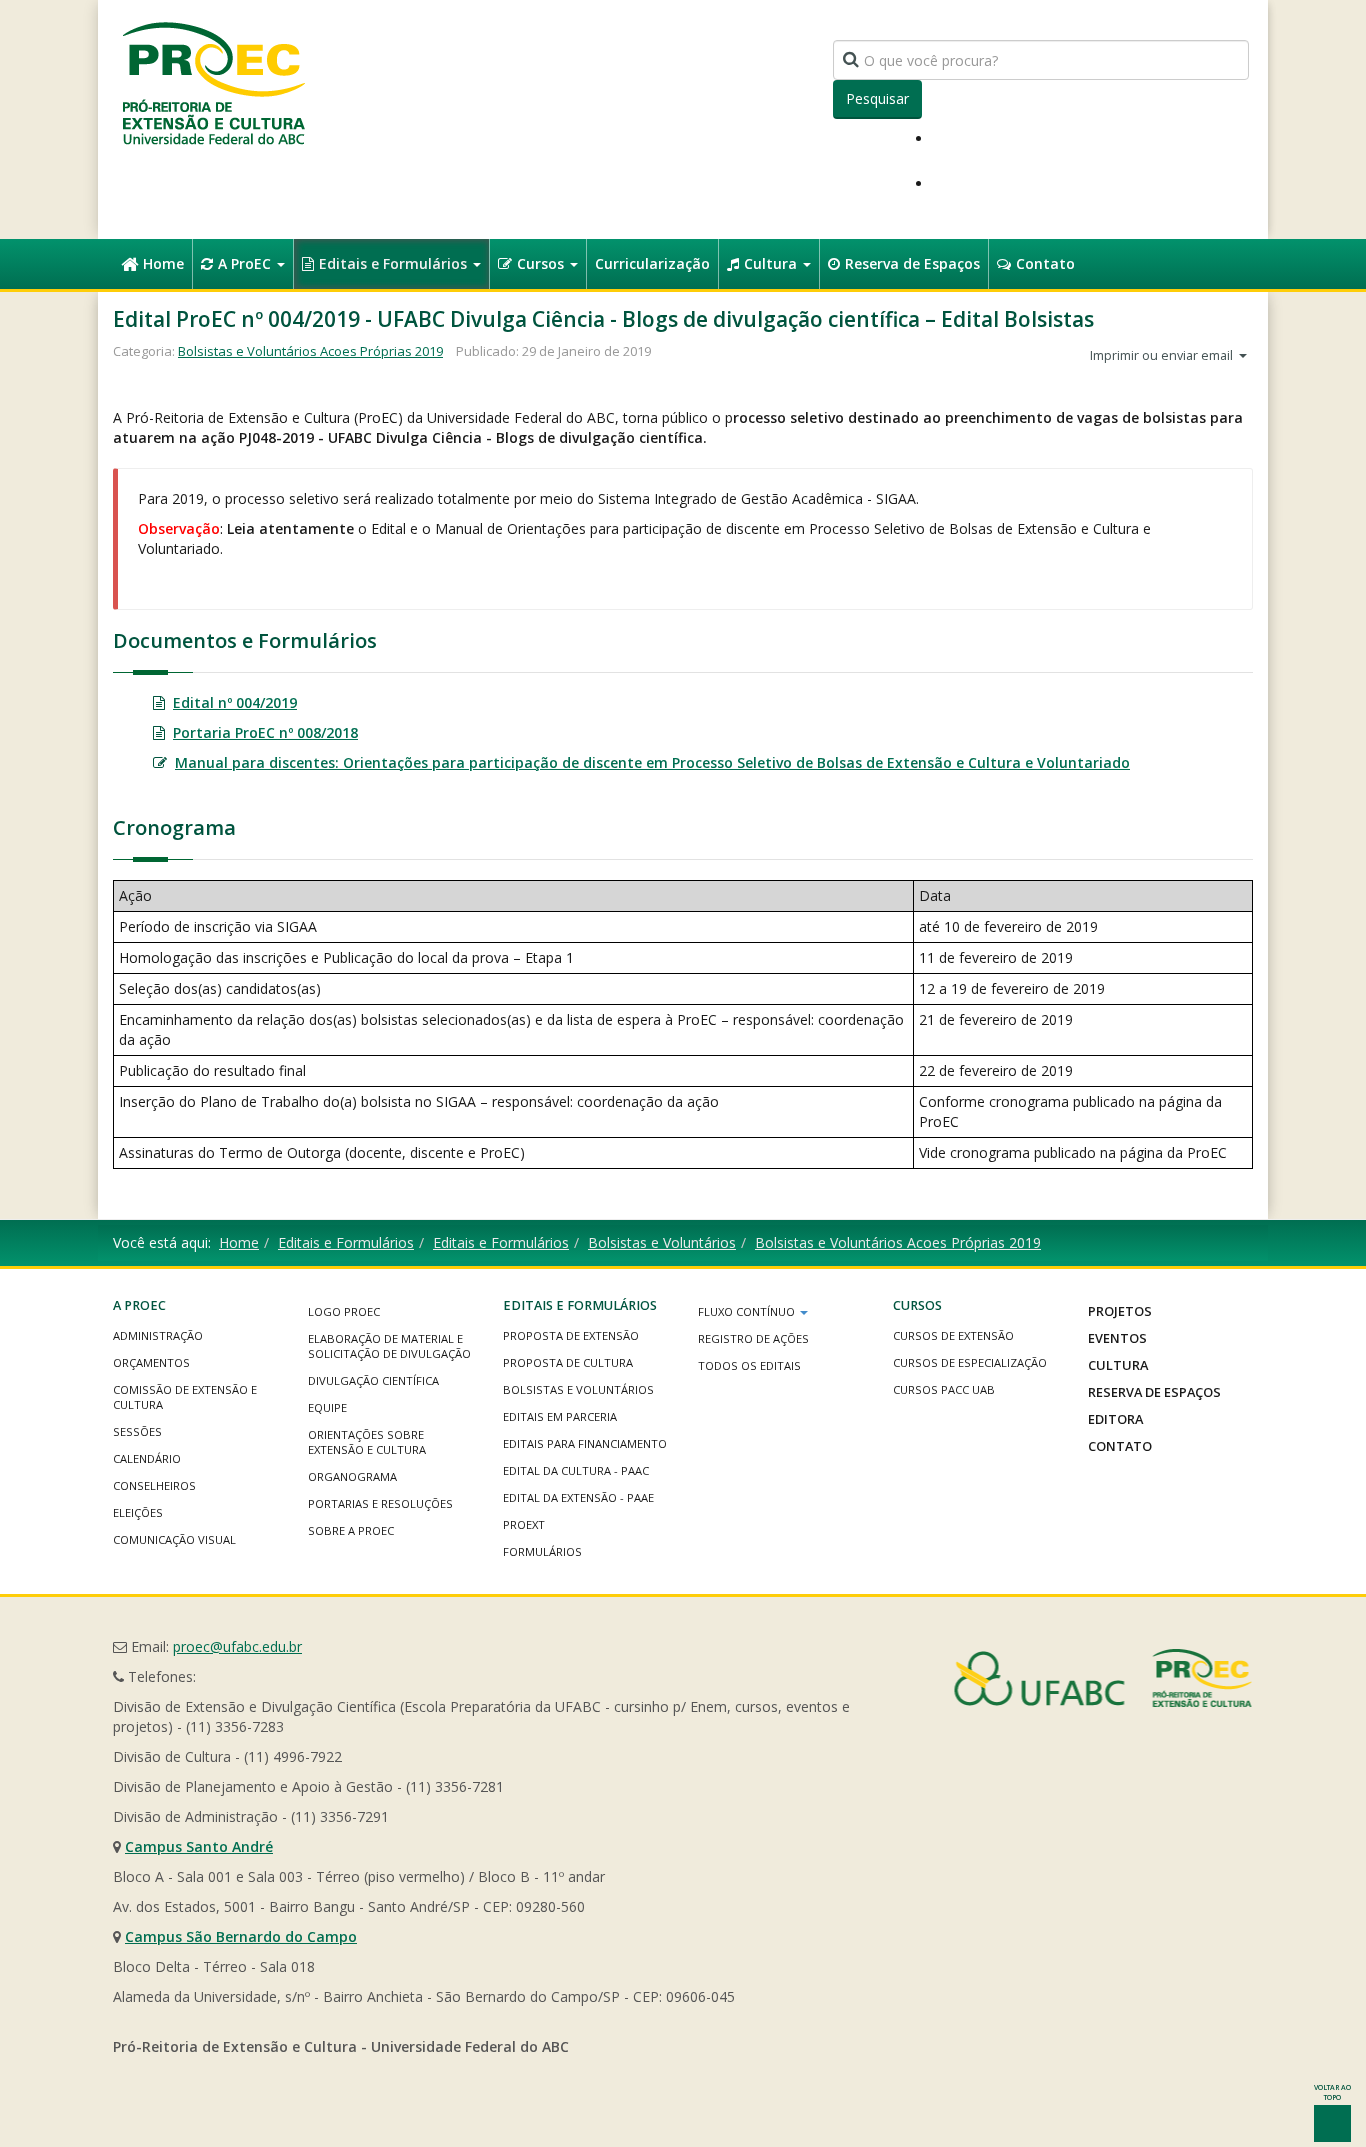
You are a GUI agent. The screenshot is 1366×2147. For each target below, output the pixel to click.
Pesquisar (877, 98)
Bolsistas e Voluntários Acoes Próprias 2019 (310, 351)
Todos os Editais (749, 1365)
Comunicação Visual (174, 1539)
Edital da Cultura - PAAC (576, 1470)
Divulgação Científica (373, 1380)
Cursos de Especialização (970, 1362)
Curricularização (652, 263)
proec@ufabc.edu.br (237, 1646)
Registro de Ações (753, 1338)
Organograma (352, 1476)
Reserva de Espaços (912, 263)
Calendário (147, 1458)
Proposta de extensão (571, 1335)
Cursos (542, 263)
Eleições (138, 1512)
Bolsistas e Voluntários (662, 1242)
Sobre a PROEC (351, 1530)
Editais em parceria (560, 1416)
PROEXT (524, 1524)
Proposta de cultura (568, 1362)
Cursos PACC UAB (944, 1389)
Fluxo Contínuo (748, 1311)
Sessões (137, 1431)
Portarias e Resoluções (380, 1503)
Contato (1045, 263)
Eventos (1117, 1338)
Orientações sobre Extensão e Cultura (367, 1442)
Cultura (772, 263)
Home (163, 263)
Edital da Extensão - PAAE (578, 1497)
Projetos (1120, 1311)
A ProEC (246, 263)
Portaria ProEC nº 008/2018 (265, 732)
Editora (1115, 1419)
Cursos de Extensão (953, 1335)
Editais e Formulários (395, 263)
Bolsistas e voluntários (578, 1389)
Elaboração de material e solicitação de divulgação (389, 1346)
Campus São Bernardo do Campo (241, 1936)
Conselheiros (154, 1485)
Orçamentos (151, 1362)
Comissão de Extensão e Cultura (185, 1397)
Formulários (542, 1551)
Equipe (327, 1407)
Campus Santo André (199, 1846)
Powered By (1103, 1678)
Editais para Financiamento (585, 1443)
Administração (158, 1335)
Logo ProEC (344, 1311)
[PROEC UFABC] (213, 82)
